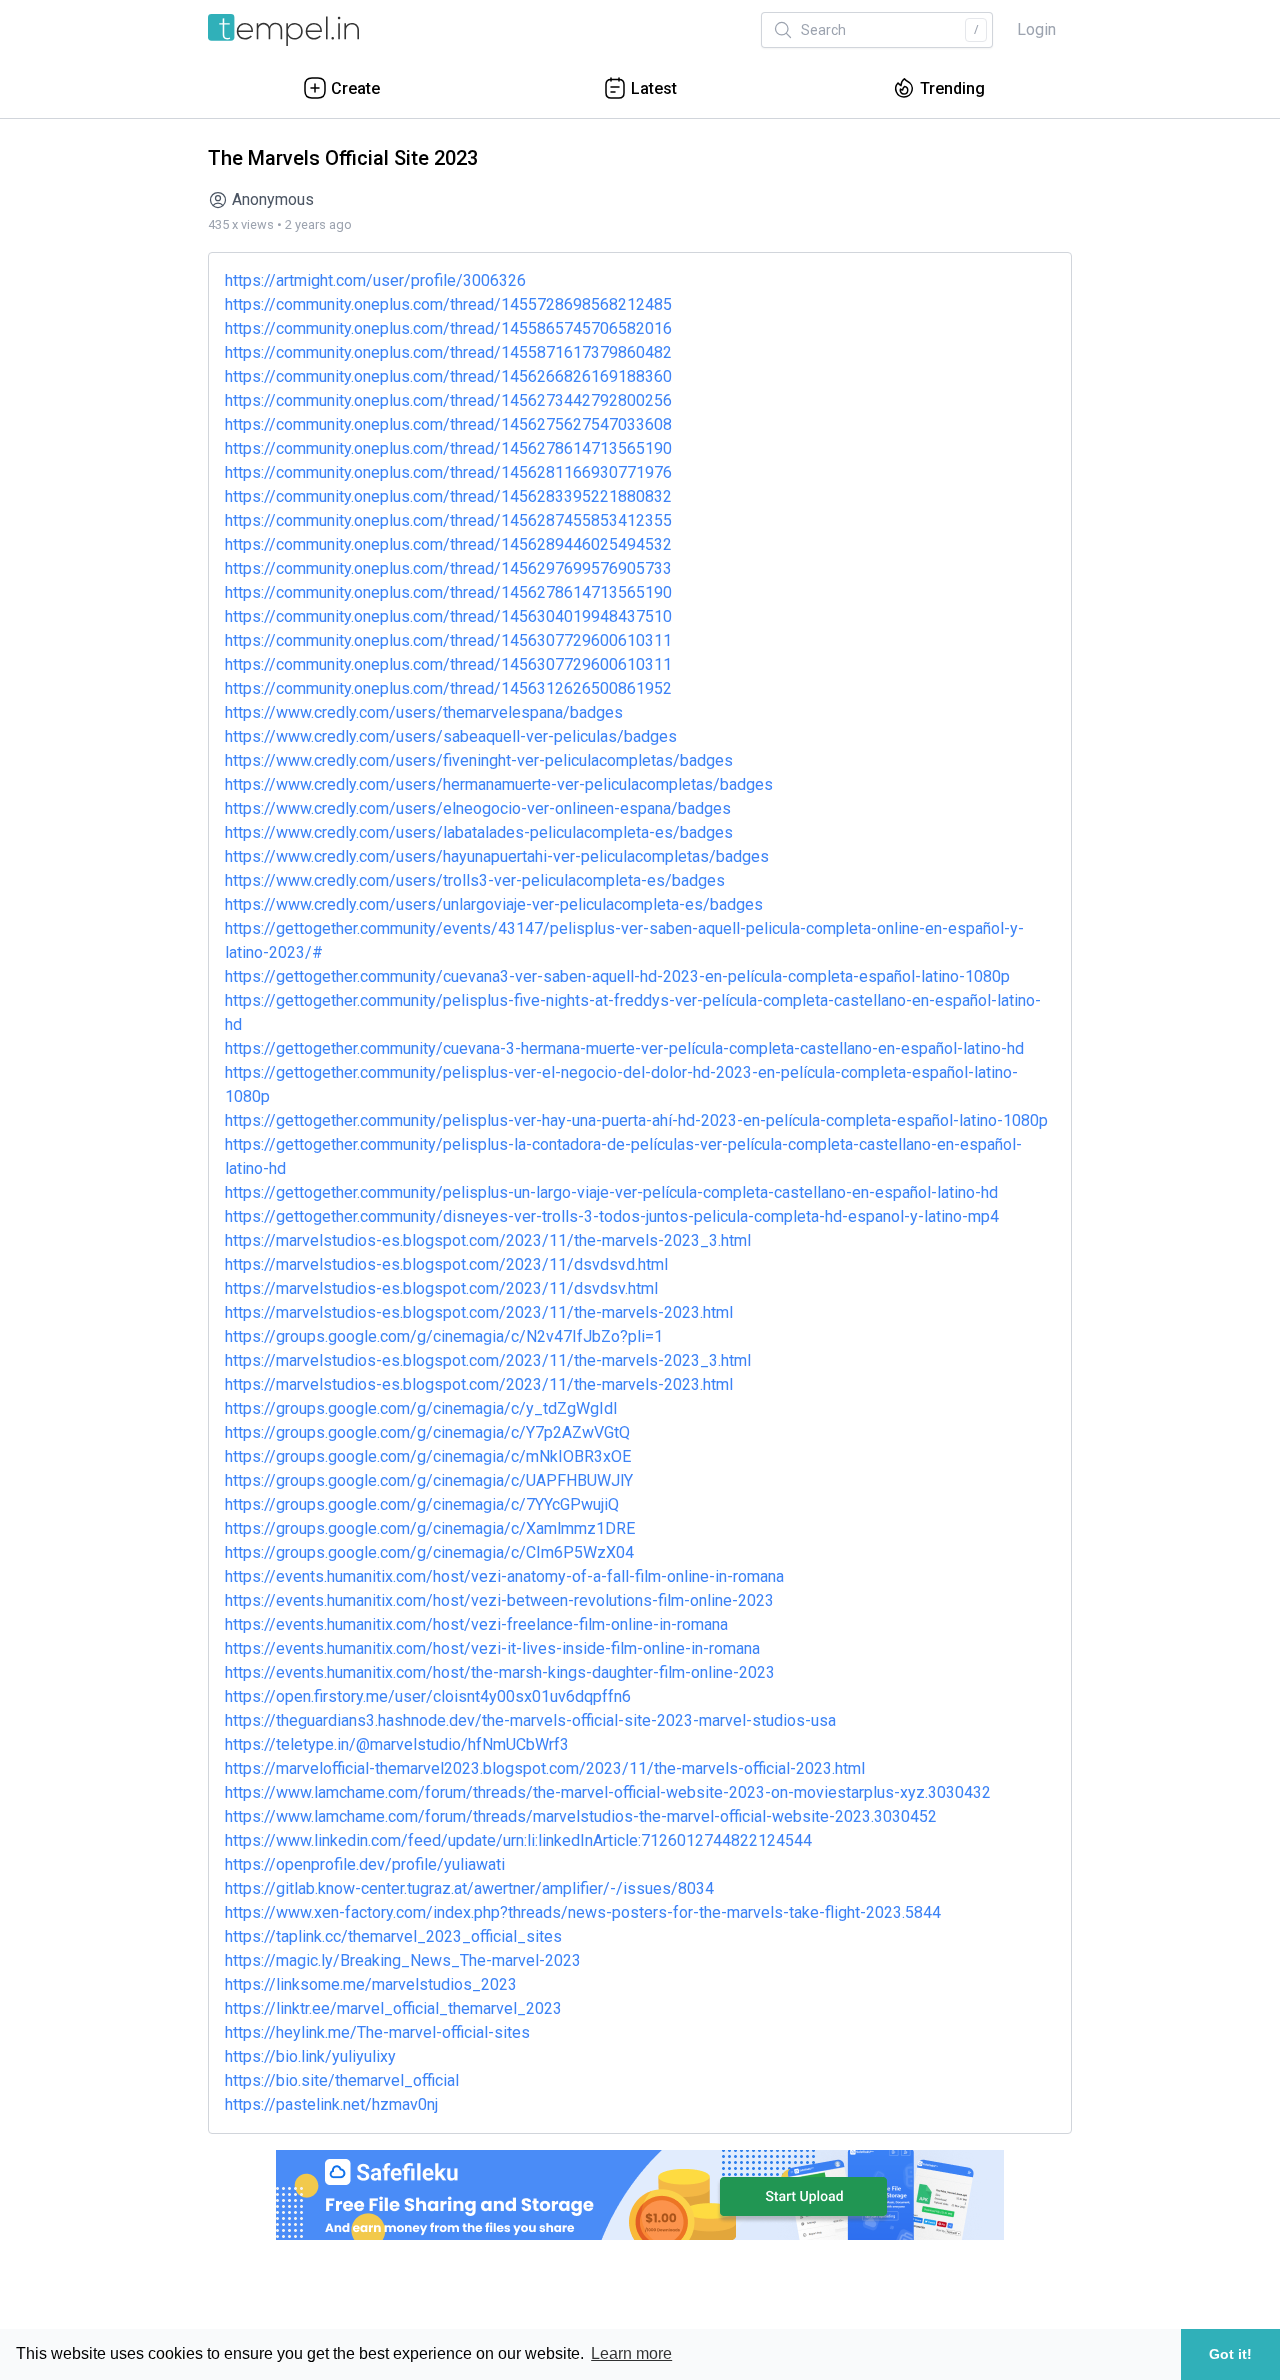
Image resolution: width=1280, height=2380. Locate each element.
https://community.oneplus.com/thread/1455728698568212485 (448, 304)
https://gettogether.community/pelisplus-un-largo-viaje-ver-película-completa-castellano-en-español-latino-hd (611, 1192)
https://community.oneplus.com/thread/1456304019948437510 (448, 616)
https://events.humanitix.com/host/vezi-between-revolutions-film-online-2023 (499, 1600)
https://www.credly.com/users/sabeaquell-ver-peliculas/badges (451, 736)
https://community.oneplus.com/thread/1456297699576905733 (448, 568)
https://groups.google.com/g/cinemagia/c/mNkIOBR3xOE (428, 1456)
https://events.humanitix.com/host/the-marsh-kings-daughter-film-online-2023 (500, 1672)
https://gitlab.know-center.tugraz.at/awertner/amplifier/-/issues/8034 (469, 1888)
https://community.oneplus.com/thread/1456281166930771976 (448, 472)
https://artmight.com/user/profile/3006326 (375, 280)
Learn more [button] (631, 2353)
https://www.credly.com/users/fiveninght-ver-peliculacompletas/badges (479, 760)
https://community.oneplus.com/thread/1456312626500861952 (448, 688)
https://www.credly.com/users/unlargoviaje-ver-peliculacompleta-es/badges (494, 904)
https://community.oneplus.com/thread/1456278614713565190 (448, 448)
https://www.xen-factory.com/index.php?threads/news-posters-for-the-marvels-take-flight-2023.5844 (583, 1912)
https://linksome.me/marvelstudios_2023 (371, 1984)
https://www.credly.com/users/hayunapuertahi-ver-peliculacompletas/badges (497, 856)
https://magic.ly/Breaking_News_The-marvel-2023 (403, 1960)
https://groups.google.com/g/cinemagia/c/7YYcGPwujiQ (422, 1504)
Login (1036, 29)
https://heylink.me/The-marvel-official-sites (377, 2032)
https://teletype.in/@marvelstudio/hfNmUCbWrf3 (397, 1744)
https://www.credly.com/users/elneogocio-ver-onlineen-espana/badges (478, 808)
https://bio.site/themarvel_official (342, 2080)
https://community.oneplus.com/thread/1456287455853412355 (448, 520)
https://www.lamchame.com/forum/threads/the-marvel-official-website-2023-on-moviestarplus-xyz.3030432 (608, 1792)
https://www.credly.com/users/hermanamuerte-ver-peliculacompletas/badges (499, 784)
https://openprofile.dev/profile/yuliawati (365, 1864)
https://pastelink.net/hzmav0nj (331, 2104)
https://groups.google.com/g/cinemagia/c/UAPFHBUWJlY (429, 1480)
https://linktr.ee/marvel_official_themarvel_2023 (393, 2008)
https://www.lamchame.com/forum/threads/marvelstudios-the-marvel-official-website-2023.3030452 (581, 1816)
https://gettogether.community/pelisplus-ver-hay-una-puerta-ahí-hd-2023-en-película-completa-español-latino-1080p (636, 1120)
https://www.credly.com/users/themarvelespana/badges (424, 712)
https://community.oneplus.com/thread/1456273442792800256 (448, 400)
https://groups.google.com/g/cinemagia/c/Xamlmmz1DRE (430, 1528)
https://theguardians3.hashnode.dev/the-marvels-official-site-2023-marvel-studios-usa (530, 1720)
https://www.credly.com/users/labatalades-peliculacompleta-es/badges (479, 832)
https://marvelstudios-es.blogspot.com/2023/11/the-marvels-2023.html (479, 1312)
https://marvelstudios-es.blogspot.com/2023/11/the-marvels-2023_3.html (488, 1240)
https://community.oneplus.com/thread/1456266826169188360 (448, 376)
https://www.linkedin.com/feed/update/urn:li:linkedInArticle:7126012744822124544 (518, 1840)
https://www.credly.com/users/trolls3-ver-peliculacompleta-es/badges (475, 880)
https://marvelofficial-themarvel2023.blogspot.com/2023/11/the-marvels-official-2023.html (545, 1768)
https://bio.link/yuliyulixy (310, 2056)
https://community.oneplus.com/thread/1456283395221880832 (448, 496)
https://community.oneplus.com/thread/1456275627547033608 (448, 424)
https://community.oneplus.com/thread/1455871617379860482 (448, 352)
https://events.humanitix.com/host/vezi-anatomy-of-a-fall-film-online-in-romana (504, 1576)
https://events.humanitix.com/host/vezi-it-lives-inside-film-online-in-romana (492, 1648)
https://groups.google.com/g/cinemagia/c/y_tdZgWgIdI (421, 1408)
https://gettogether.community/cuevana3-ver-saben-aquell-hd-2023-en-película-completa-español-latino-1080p (617, 976)
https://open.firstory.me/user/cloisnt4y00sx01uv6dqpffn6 (428, 1696)
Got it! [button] (1230, 2354)
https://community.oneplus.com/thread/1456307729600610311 (448, 640)
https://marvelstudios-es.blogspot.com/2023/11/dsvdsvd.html (446, 1264)
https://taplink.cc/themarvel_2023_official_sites (393, 1936)
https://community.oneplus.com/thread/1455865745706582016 (448, 328)
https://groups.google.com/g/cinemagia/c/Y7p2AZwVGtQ (427, 1432)
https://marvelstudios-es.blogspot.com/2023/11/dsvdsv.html (441, 1288)
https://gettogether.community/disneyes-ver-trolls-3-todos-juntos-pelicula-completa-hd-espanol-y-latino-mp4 (612, 1216)
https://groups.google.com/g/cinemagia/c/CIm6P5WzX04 (429, 1552)
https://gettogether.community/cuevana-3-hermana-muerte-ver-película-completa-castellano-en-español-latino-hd (624, 1048)
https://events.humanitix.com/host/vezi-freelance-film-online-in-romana (476, 1624)
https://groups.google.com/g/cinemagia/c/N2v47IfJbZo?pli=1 (444, 1336)
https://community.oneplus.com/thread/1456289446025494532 (448, 544)
